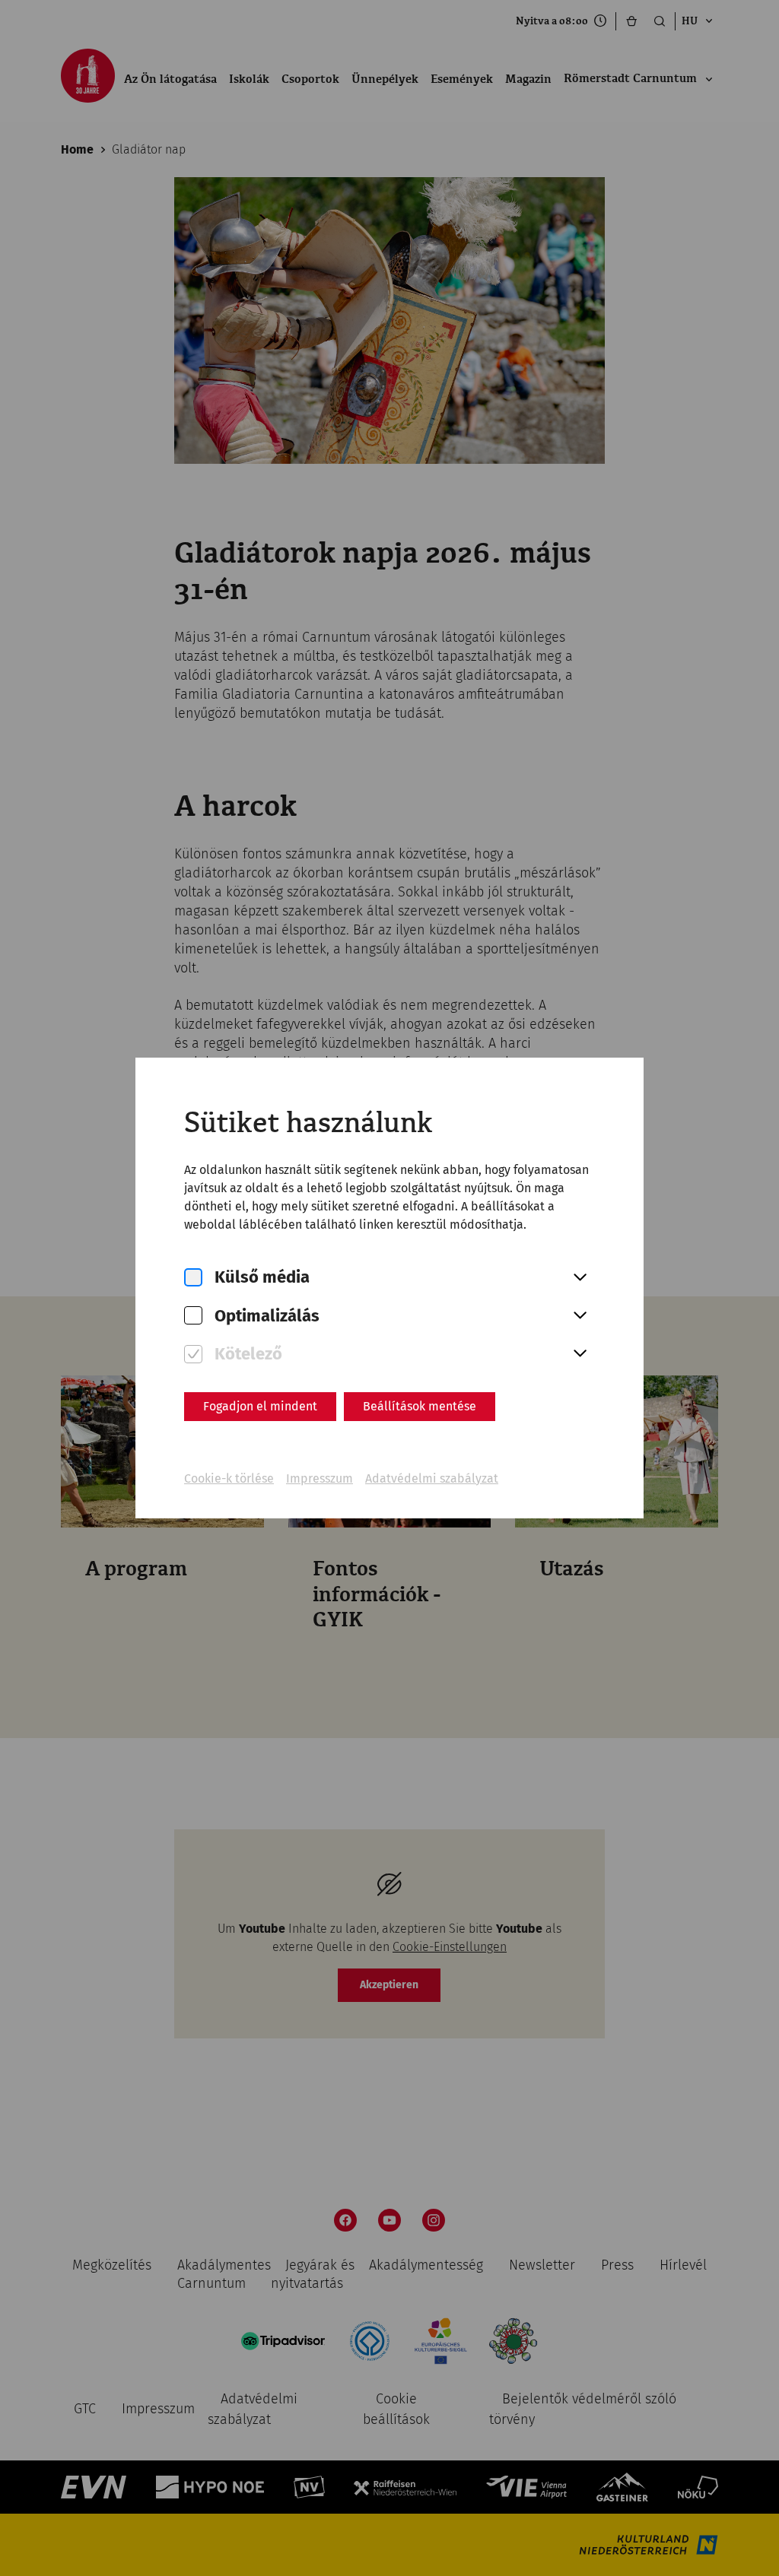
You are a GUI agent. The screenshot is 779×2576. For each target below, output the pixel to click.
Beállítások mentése (420, 1406)
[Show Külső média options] (580, 1278)
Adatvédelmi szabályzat (432, 1478)
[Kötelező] (193, 1355)
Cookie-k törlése (229, 1478)
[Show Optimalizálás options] (580, 1316)
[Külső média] (193, 1278)
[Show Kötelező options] (580, 1354)
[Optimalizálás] (193, 1316)
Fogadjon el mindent (260, 1406)
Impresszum (320, 1478)
